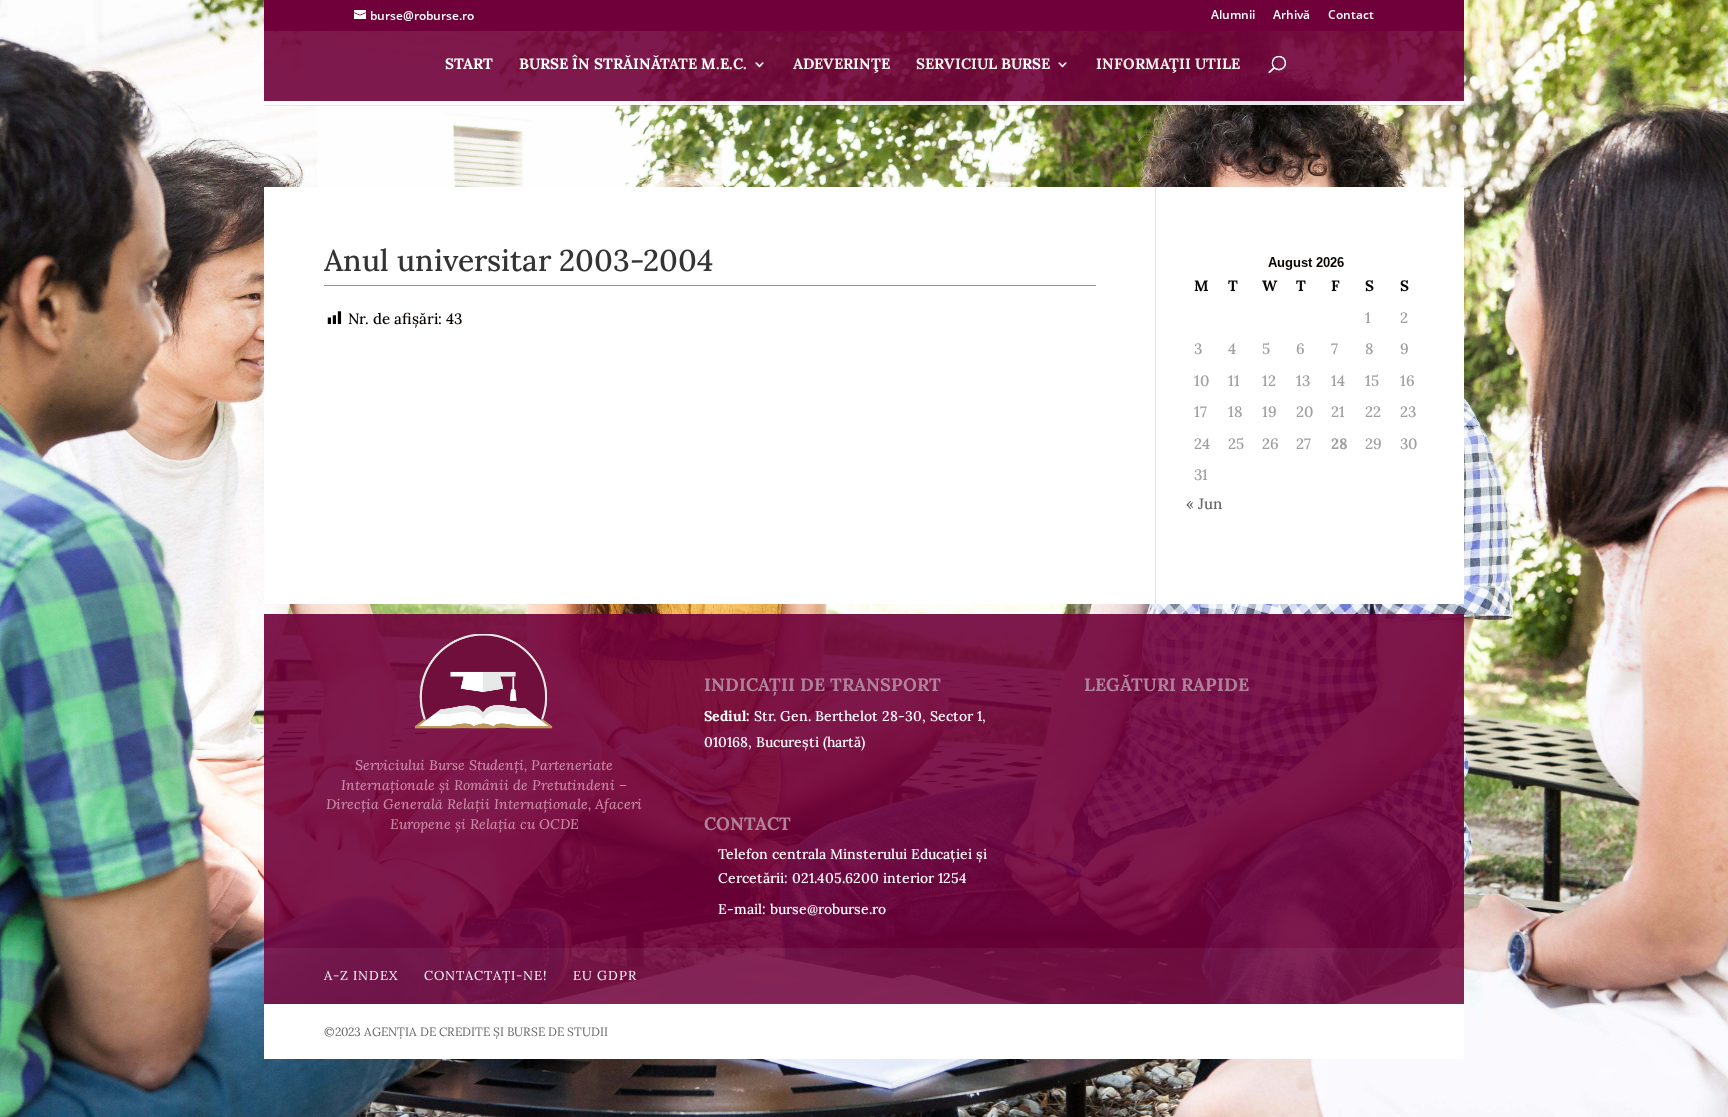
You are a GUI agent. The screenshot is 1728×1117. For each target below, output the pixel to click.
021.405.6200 (835, 878)
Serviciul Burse (983, 65)
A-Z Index (361, 975)
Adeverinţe (841, 65)
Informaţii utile (1168, 65)
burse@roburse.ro (828, 909)
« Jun (1204, 503)
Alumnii (1233, 16)
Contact (1351, 16)
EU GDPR (605, 975)
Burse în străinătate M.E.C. (633, 65)
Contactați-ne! (485, 975)
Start (469, 65)
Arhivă (1291, 16)
